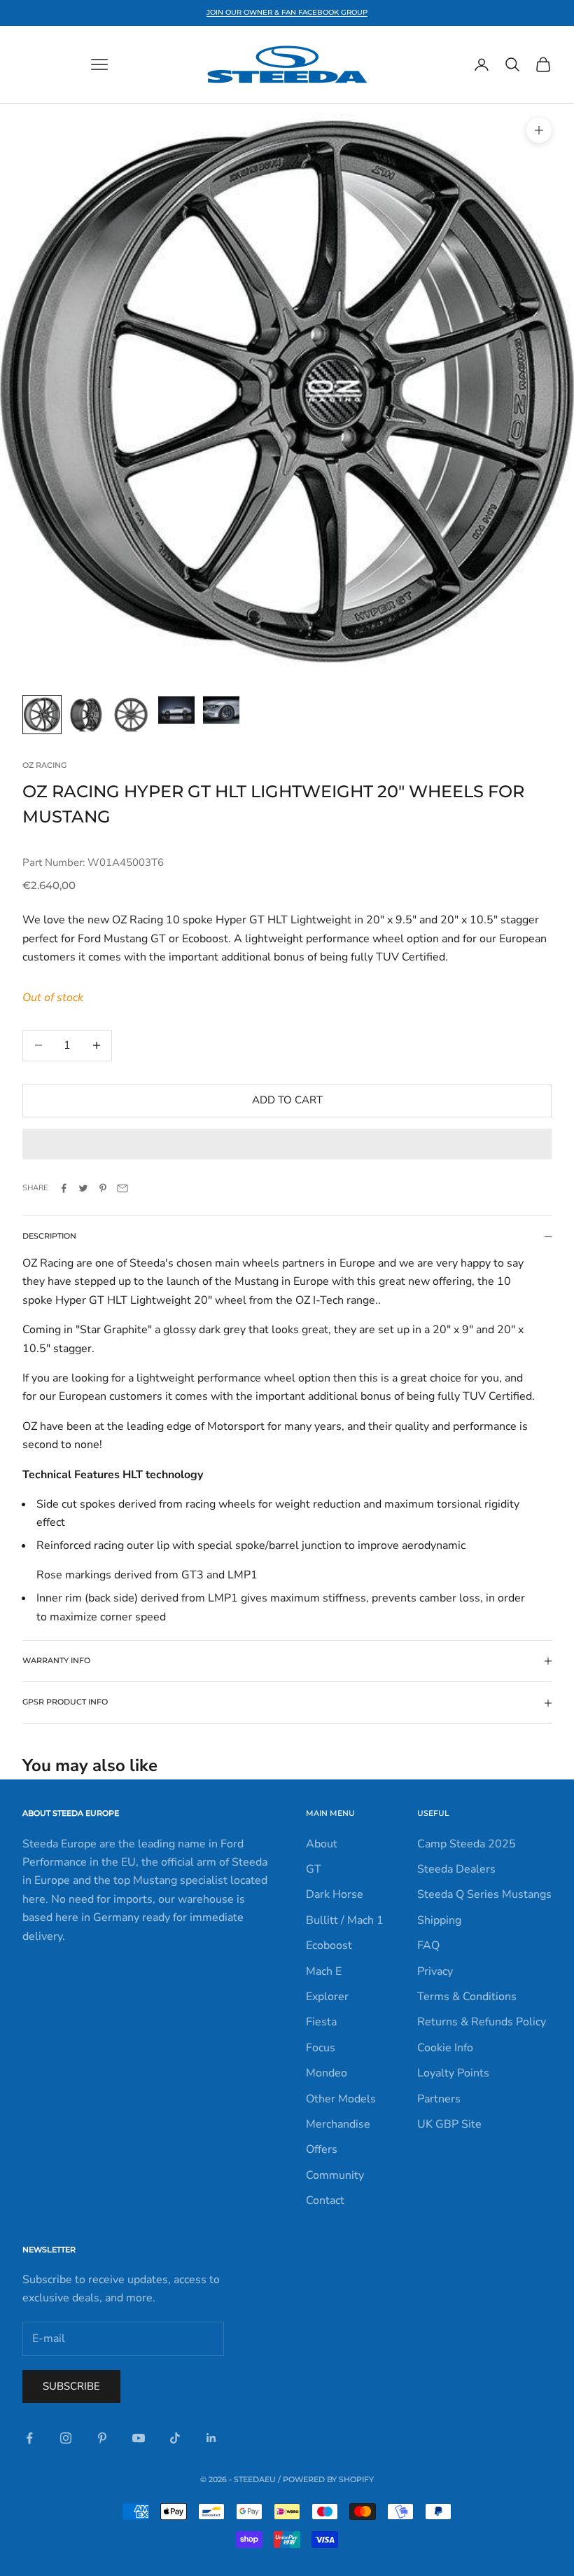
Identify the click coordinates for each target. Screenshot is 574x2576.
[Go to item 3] (132, 715)
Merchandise (338, 2124)
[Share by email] (122, 1188)
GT (314, 1869)
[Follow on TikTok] (175, 2438)
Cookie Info (445, 2048)
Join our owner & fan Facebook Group (287, 12)
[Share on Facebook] (64, 1188)
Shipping (439, 1920)
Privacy (435, 1971)
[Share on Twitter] (83, 1188)
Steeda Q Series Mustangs (484, 1894)
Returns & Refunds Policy (482, 2022)
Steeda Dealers (456, 1869)
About (322, 1844)
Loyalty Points (453, 2073)
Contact (325, 2200)
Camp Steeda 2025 (467, 1844)
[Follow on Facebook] (29, 2438)
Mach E (324, 1971)
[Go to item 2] (87, 715)
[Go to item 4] (176, 710)
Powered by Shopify (328, 2479)
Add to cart (287, 1100)
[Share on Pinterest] (103, 1188)
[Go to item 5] (221, 710)
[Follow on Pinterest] (102, 2438)
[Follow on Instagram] (66, 2438)
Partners (439, 2099)
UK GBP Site (449, 2124)
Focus (321, 2048)
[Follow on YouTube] (139, 2438)
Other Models (341, 2099)
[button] (287, 1144)
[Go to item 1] (42, 715)
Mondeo (327, 2073)
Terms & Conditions (467, 1997)
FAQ (428, 1945)
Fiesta (321, 2022)
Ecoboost (329, 1945)
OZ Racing (44, 765)
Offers (322, 2149)
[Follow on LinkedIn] (211, 2438)
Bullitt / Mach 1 (345, 1920)
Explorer (327, 1997)
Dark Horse (335, 1894)
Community (335, 2175)
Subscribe (71, 2386)
